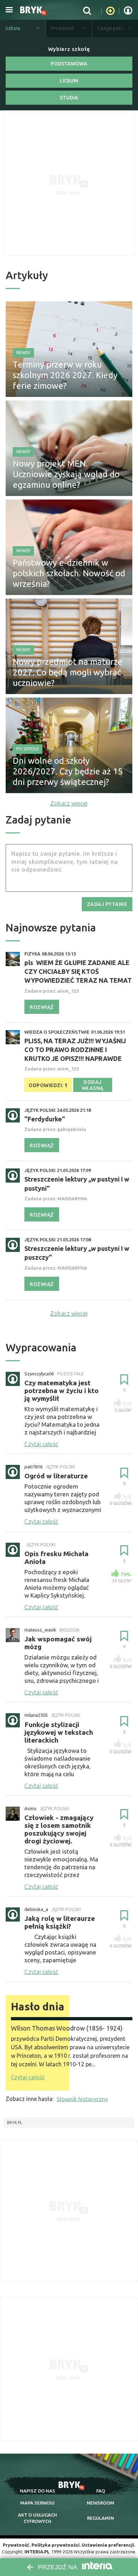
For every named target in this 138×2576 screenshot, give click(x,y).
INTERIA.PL (37, 2552)
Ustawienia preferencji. (108, 2545)
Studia (69, 98)
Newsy (23, 353)
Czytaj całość (28, 2077)
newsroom (100, 2503)
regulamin (100, 2518)
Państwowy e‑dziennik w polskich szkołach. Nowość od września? (69, 573)
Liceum (69, 81)
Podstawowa (69, 64)
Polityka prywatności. (56, 2545)
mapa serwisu (37, 2503)
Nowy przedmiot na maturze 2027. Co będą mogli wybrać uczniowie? (68, 672)
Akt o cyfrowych (38, 2518)
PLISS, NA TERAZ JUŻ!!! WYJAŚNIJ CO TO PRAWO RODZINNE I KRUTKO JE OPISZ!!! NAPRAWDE (75, 1050)
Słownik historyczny (82, 2099)
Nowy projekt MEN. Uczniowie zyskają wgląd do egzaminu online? (66, 474)
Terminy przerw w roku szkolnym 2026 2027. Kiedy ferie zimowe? (65, 375)
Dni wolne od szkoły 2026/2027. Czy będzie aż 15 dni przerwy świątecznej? (68, 771)
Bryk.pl (15, 2122)
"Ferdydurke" (45, 1119)
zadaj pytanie (107, 904)
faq (101, 2491)
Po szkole (28, 749)
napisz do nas (38, 2491)
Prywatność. (17, 2545)
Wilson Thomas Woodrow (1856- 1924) (67, 2028)
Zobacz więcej (69, 803)
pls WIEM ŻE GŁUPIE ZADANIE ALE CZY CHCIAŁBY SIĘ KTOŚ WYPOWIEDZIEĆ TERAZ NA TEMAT (78, 971)
